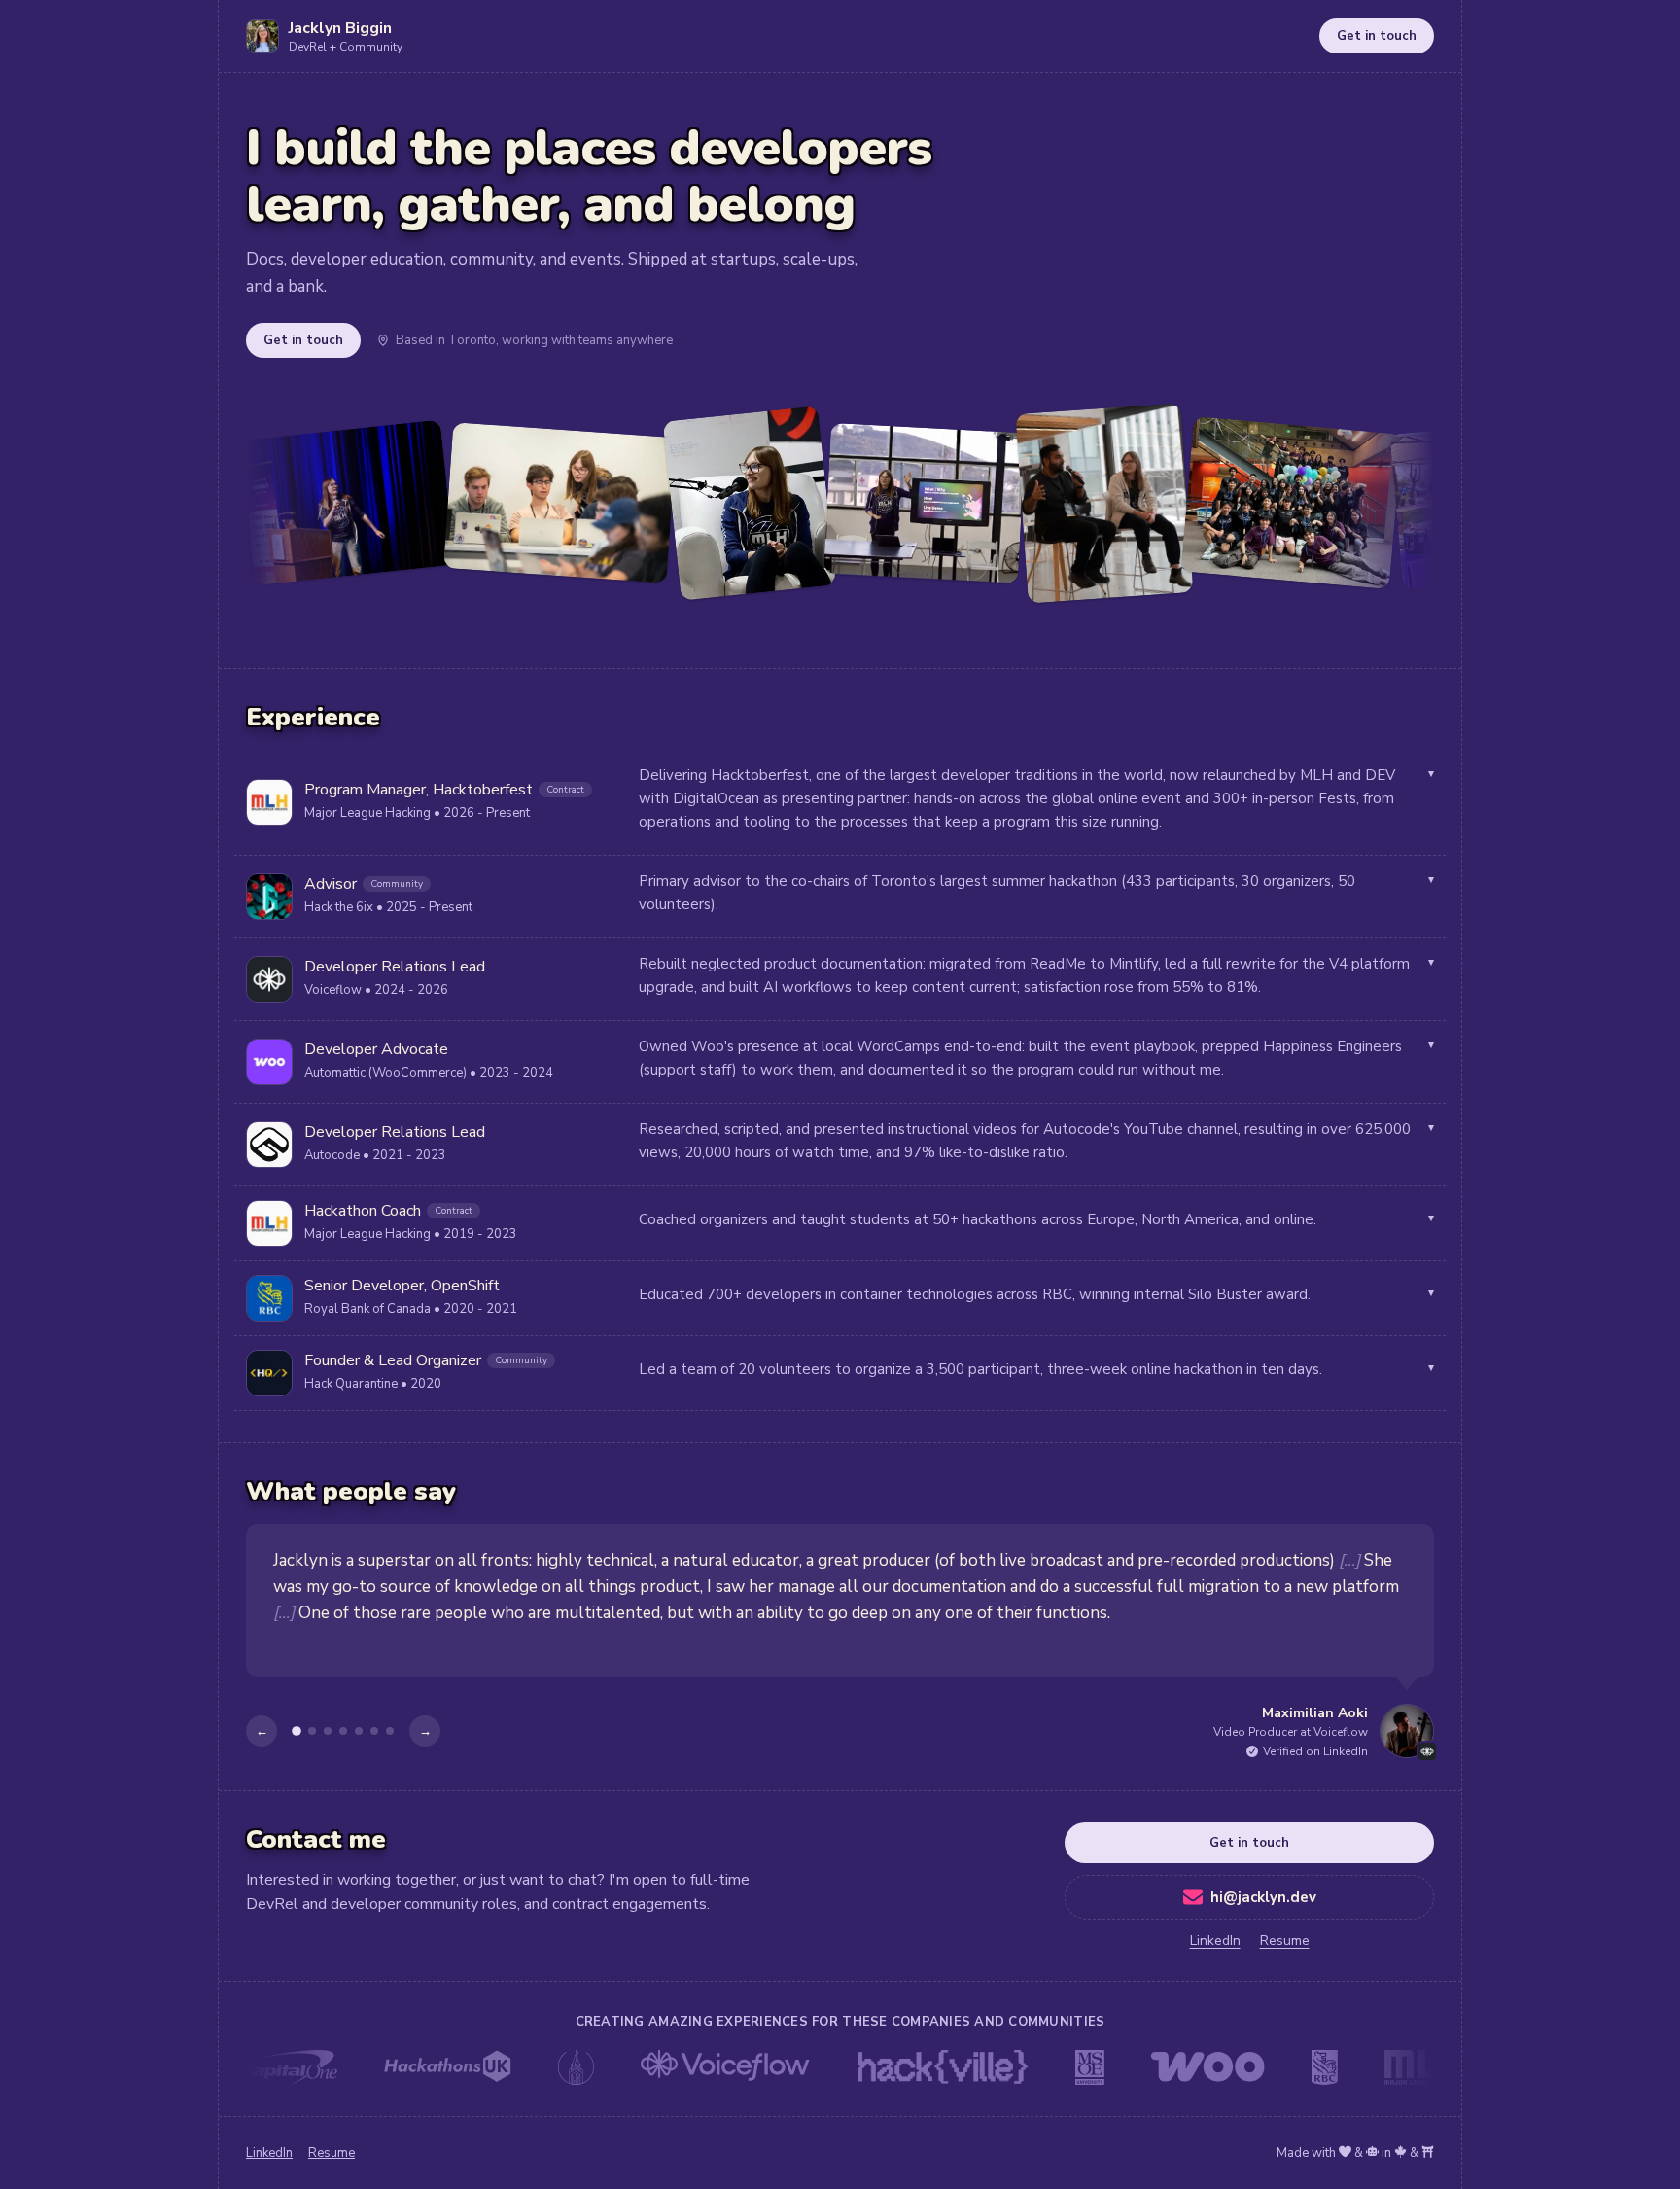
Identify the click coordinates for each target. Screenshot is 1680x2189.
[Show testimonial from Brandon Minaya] (374, 1731)
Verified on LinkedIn (1315, 1751)
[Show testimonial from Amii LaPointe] (343, 1731)
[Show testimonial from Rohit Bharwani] (390, 1731)
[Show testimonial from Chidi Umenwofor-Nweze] (328, 1731)
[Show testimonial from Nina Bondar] (359, 1731)
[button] (840, 803)
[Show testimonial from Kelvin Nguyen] (312, 1731)
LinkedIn (1215, 1941)
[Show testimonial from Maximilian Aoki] (297, 1731)
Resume (1285, 1941)
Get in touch (1377, 36)
